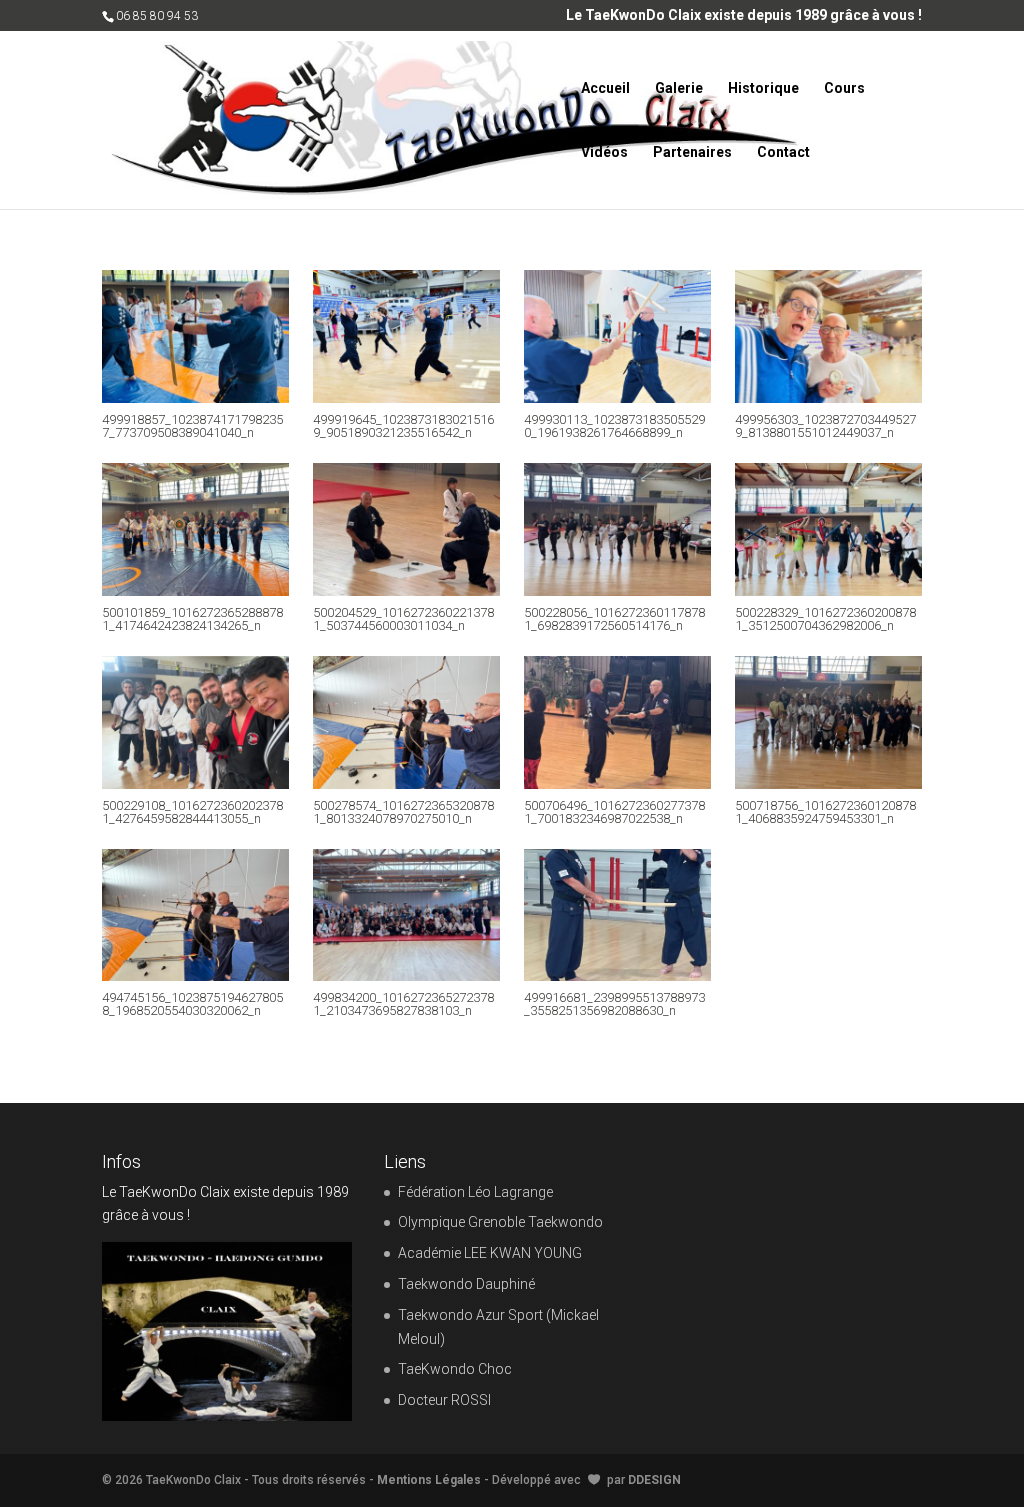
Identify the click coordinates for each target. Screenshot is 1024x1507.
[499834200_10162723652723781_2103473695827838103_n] (406, 976)
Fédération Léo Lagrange (475, 1192)
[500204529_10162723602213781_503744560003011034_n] (406, 591)
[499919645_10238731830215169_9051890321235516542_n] (406, 398)
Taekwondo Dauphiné (466, 1284)
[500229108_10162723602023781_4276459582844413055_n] (195, 784)
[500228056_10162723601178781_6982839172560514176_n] (617, 591)
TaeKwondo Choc (455, 1369)
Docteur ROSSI (444, 1400)
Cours (844, 88)
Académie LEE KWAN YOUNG (490, 1253)
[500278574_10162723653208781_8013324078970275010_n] (406, 784)
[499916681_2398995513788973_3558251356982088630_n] (617, 976)
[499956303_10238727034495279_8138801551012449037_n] (828, 398)
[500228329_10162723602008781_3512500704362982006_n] (828, 591)
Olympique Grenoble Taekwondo (500, 1222)
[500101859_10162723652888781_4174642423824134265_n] (195, 591)
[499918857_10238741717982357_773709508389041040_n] (195, 398)
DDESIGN (654, 1480)
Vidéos (604, 152)
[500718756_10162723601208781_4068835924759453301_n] (828, 784)
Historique (763, 88)
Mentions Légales (429, 1480)
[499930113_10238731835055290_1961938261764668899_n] (617, 398)
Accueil (605, 88)
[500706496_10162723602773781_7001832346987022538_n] (617, 784)
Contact (783, 152)
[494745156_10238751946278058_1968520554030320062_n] (195, 976)
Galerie (679, 88)
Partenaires (692, 152)
